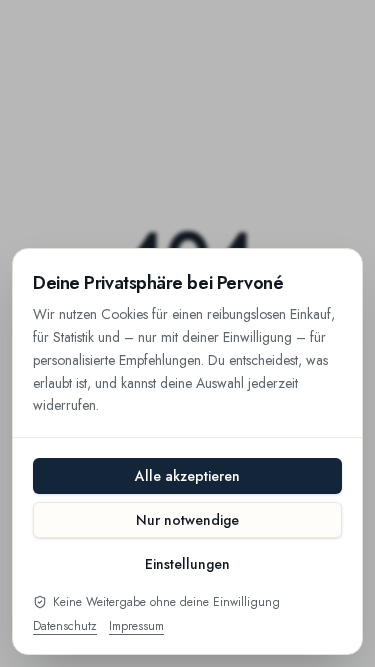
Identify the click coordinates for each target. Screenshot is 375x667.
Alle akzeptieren (187, 476)
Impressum (136, 626)
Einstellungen (187, 564)
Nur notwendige (187, 520)
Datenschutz (65, 626)
